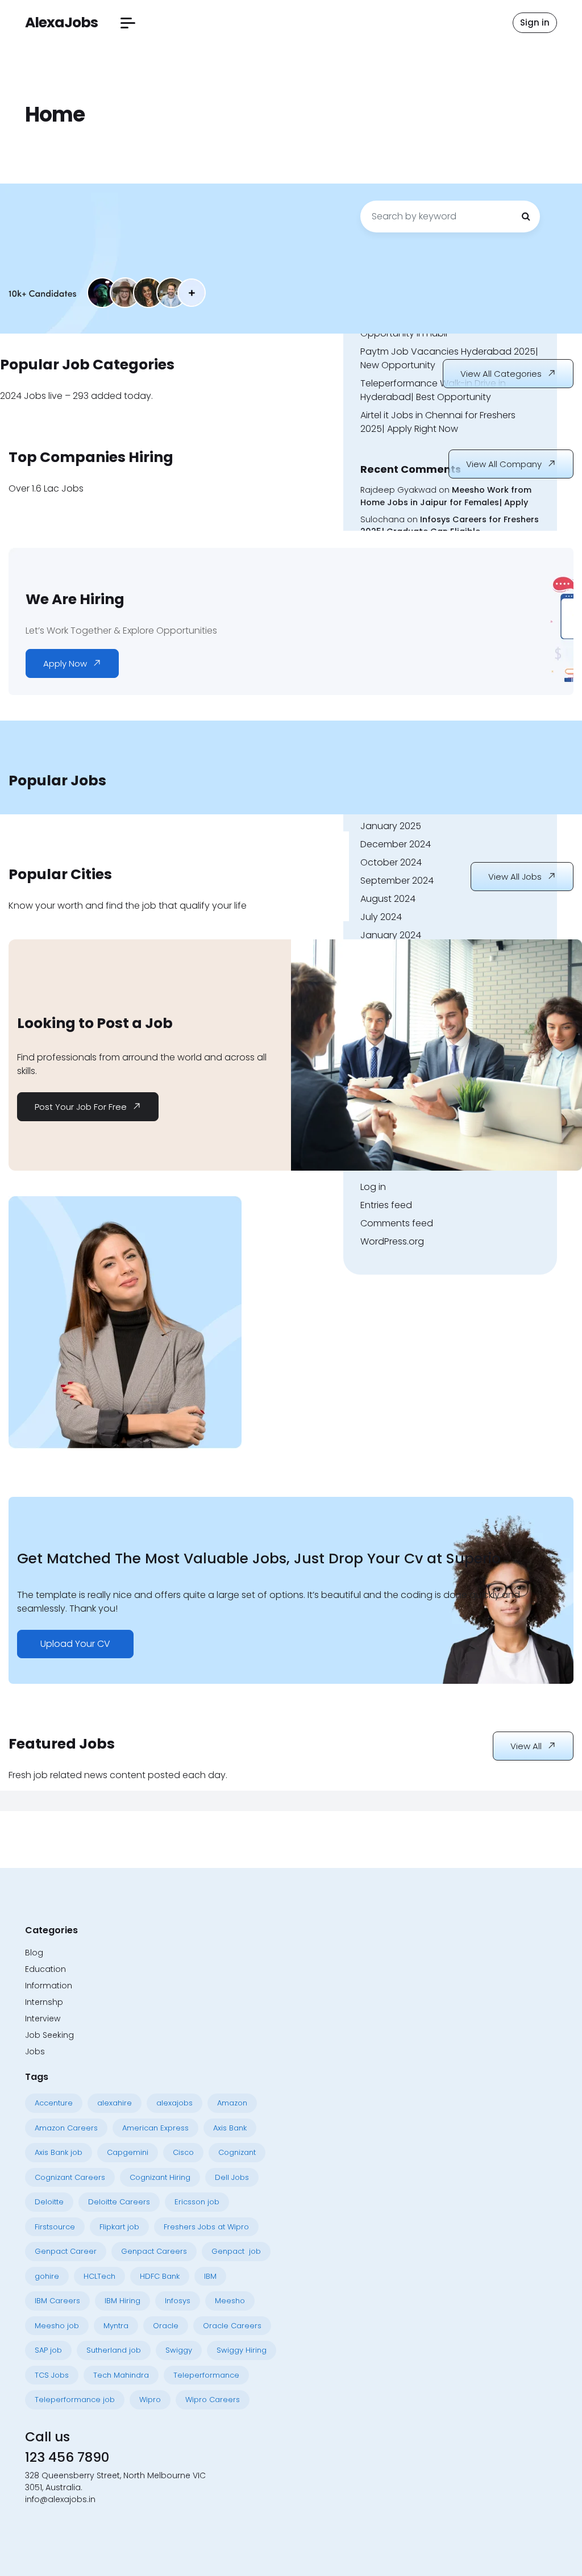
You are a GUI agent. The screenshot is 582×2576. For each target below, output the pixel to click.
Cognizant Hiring (160, 2177)
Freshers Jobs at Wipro (206, 2227)
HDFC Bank (160, 2276)
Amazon (232, 2103)
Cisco (183, 2152)
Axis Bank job (59, 2152)
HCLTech (99, 2276)
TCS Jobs (52, 2375)
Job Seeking (49, 2035)
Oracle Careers (232, 2326)
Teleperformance (206, 2375)
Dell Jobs (232, 2177)
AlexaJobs (61, 22)
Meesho (230, 2301)
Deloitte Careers (119, 2202)
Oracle (166, 2326)
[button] (128, 23)
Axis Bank (230, 2128)
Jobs (35, 2051)
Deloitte (49, 2202)
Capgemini (128, 2152)
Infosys (178, 2301)
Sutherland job (114, 2350)
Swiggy (179, 2350)
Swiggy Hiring (242, 2350)
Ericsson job (197, 2202)
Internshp (44, 2002)
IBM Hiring (122, 2301)
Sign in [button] (535, 22)
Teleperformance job (75, 2400)
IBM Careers (57, 2301)
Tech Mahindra (121, 2375)
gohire (47, 2276)
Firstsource (55, 2227)
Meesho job (57, 2326)
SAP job (48, 2350)
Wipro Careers (213, 2400)
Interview (43, 2019)
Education (45, 1969)
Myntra (116, 2326)
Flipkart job (119, 2227)
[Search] (526, 217)
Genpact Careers (154, 2251)
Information (49, 1986)
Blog (34, 1953)
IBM (210, 2276)
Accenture (54, 2103)
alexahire (115, 2103)
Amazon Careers (66, 2128)
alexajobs (174, 2103)
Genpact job (236, 2251)
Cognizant (237, 2152)
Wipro (150, 2400)
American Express (155, 2128)
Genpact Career (66, 2251)
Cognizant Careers (70, 2177)
